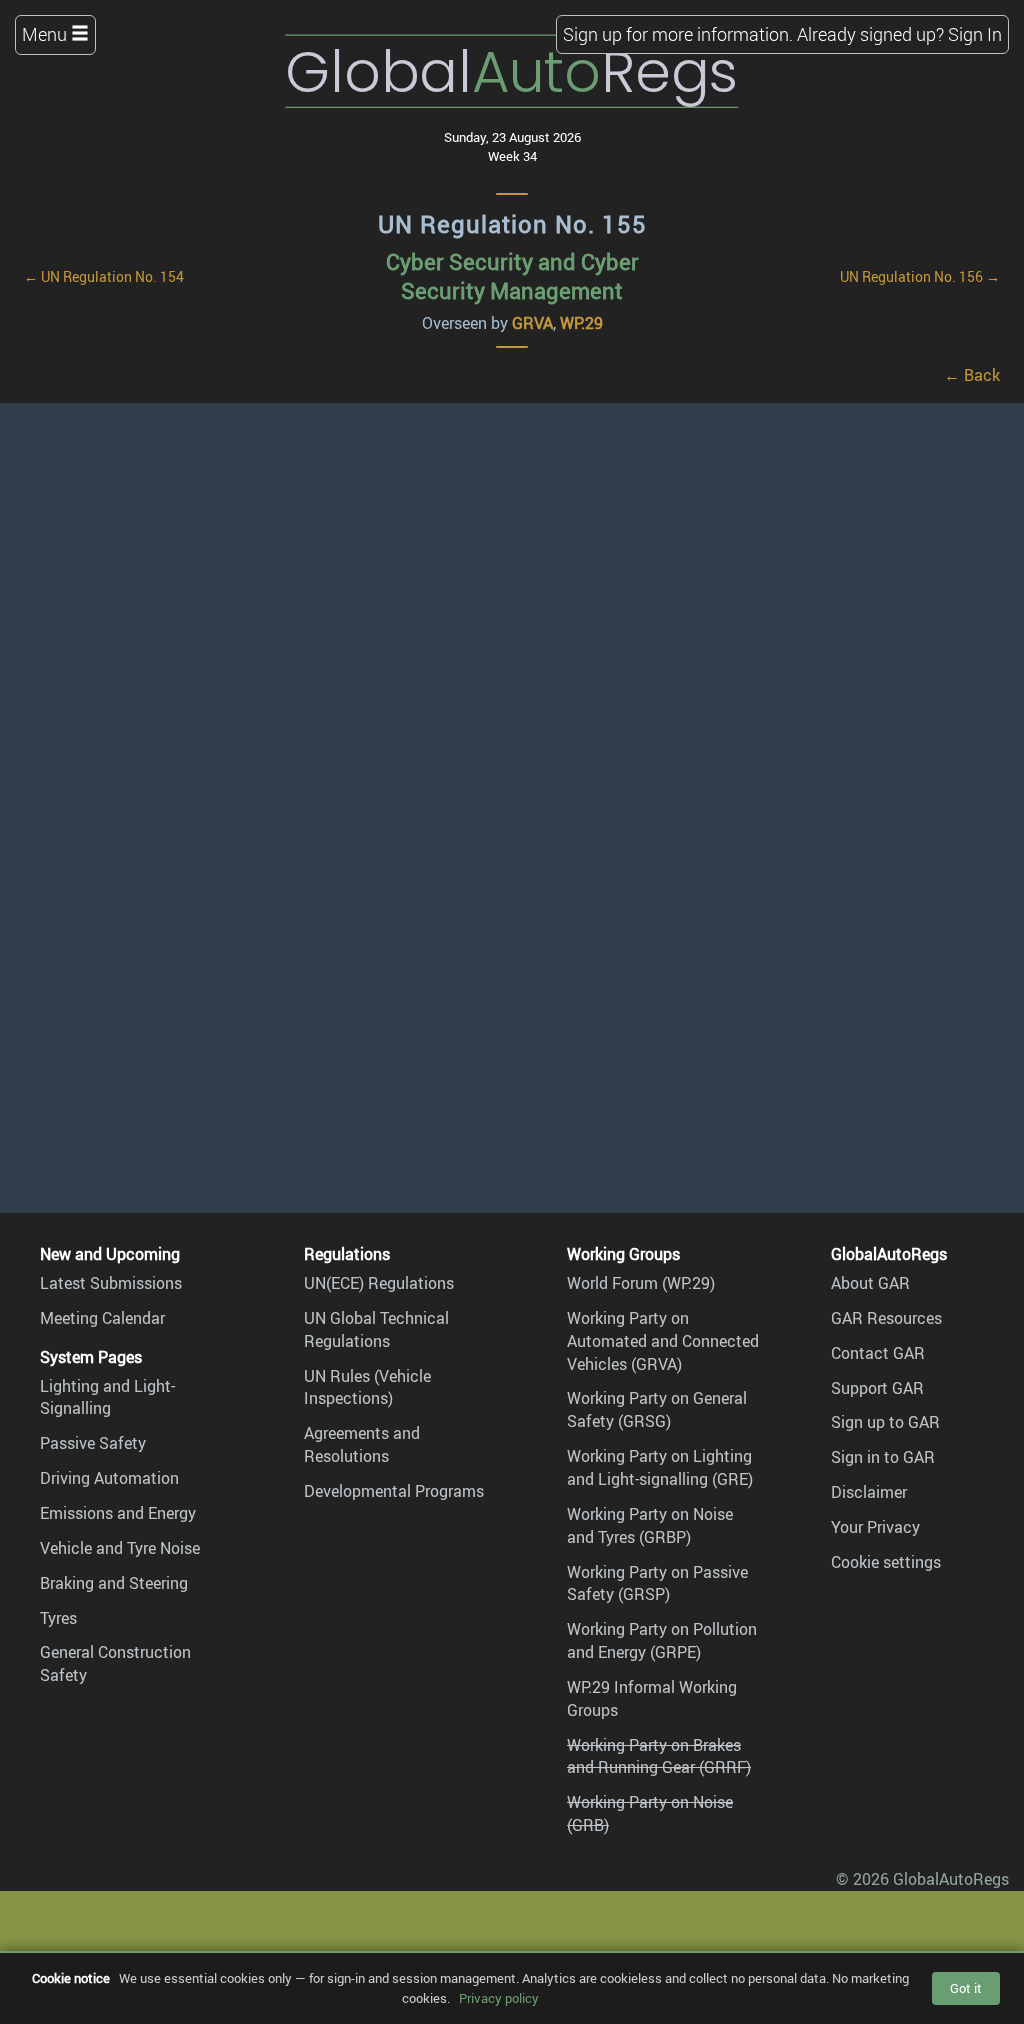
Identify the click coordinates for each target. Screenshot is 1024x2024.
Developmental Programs (394, 1491)
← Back (972, 375)
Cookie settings (886, 1562)
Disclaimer (869, 1492)
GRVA (532, 323)
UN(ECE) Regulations (379, 1283)
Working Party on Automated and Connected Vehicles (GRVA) (663, 1341)
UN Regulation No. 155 (512, 224)
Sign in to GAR (883, 1457)
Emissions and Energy (118, 1513)
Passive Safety (93, 1443)
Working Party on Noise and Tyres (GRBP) (650, 1525)
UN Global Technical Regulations (376, 1329)
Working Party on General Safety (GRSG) (657, 1409)
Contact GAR (878, 1353)
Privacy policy (499, 1998)
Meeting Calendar (102, 1318)
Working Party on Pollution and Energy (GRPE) (662, 1640)
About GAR (870, 1283)
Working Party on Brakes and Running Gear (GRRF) (659, 1756)
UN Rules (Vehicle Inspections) (367, 1387)
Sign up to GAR (885, 1422)
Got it (966, 1988)
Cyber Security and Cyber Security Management (512, 276)
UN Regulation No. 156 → (920, 276)
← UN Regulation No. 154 (104, 276)
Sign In (975, 34)
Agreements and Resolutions (362, 1444)
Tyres (58, 1618)
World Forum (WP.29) (641, 1283)
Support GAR (877, 1388)
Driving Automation (109, 1478)
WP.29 (581, 323)
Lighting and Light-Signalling (107, 1397)
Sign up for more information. (678, 34)
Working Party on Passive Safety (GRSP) (657, 1583)
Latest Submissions (111, 1283)
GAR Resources (886, 1318)
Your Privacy (875, 1527)
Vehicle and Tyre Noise (120, 1548)
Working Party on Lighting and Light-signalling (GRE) (660, 1467)
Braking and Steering (114, 1583)
